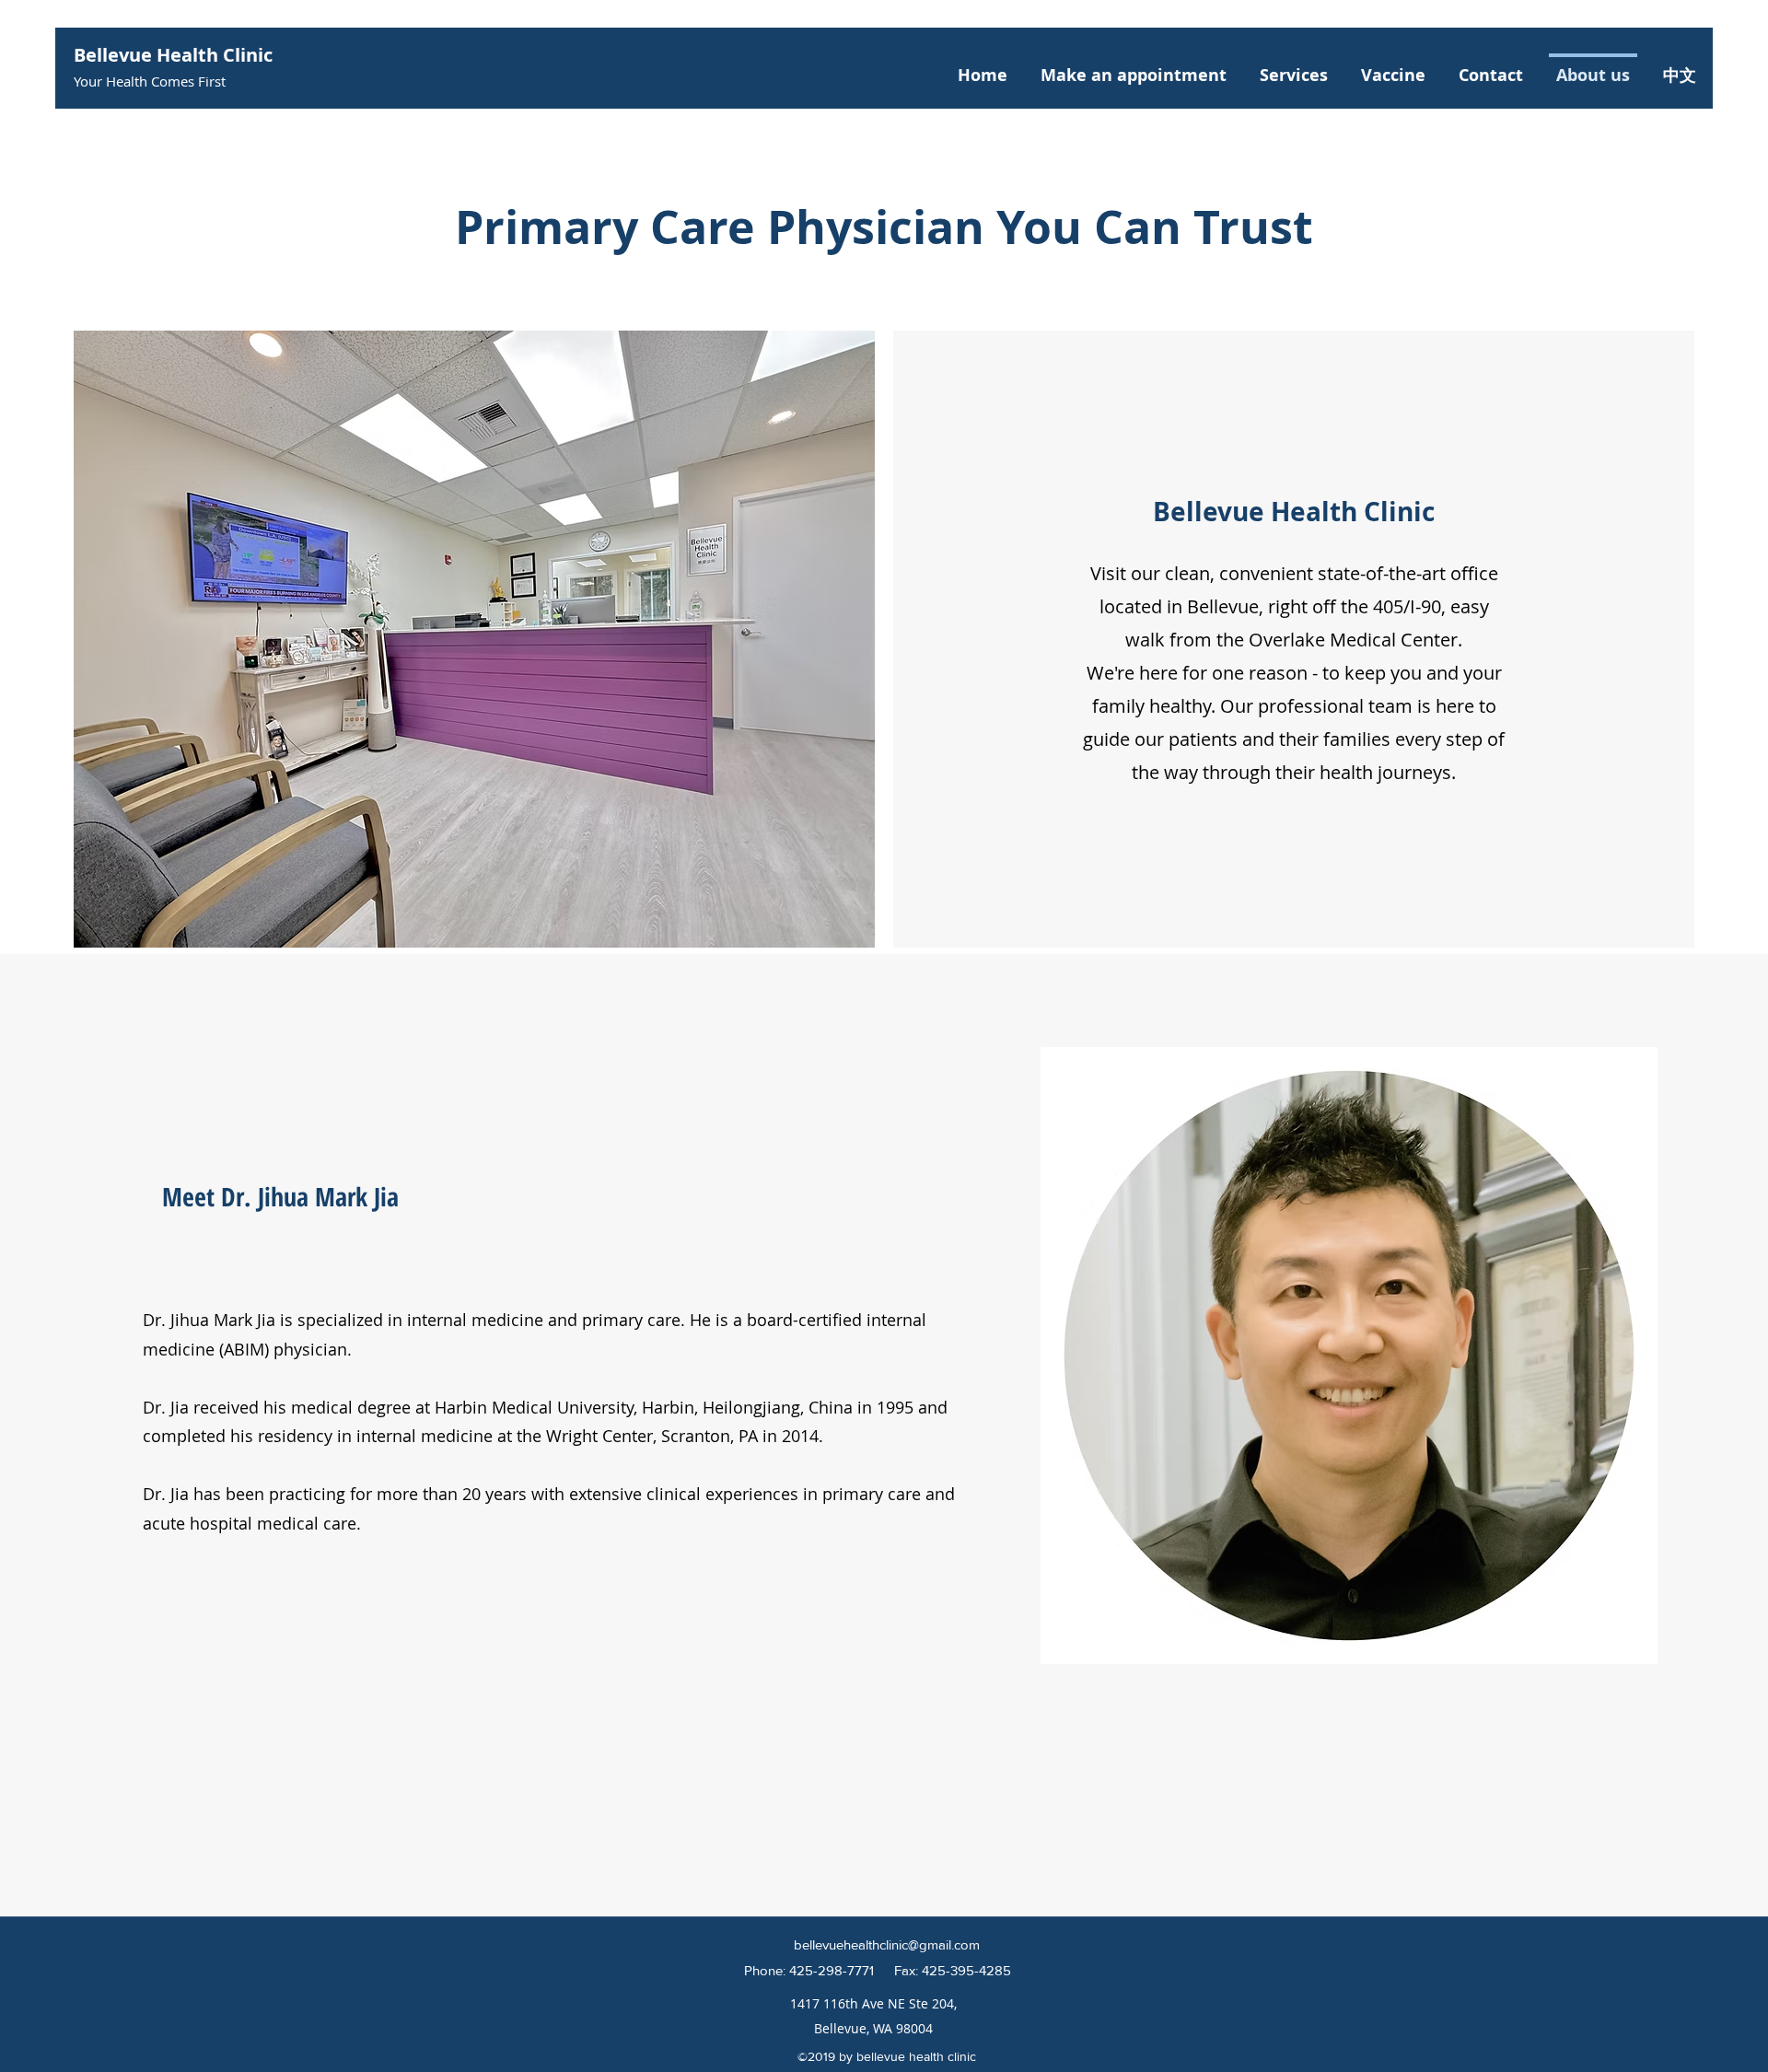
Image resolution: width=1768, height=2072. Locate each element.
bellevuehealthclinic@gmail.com (887, 1944)
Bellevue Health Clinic (173, 55)
